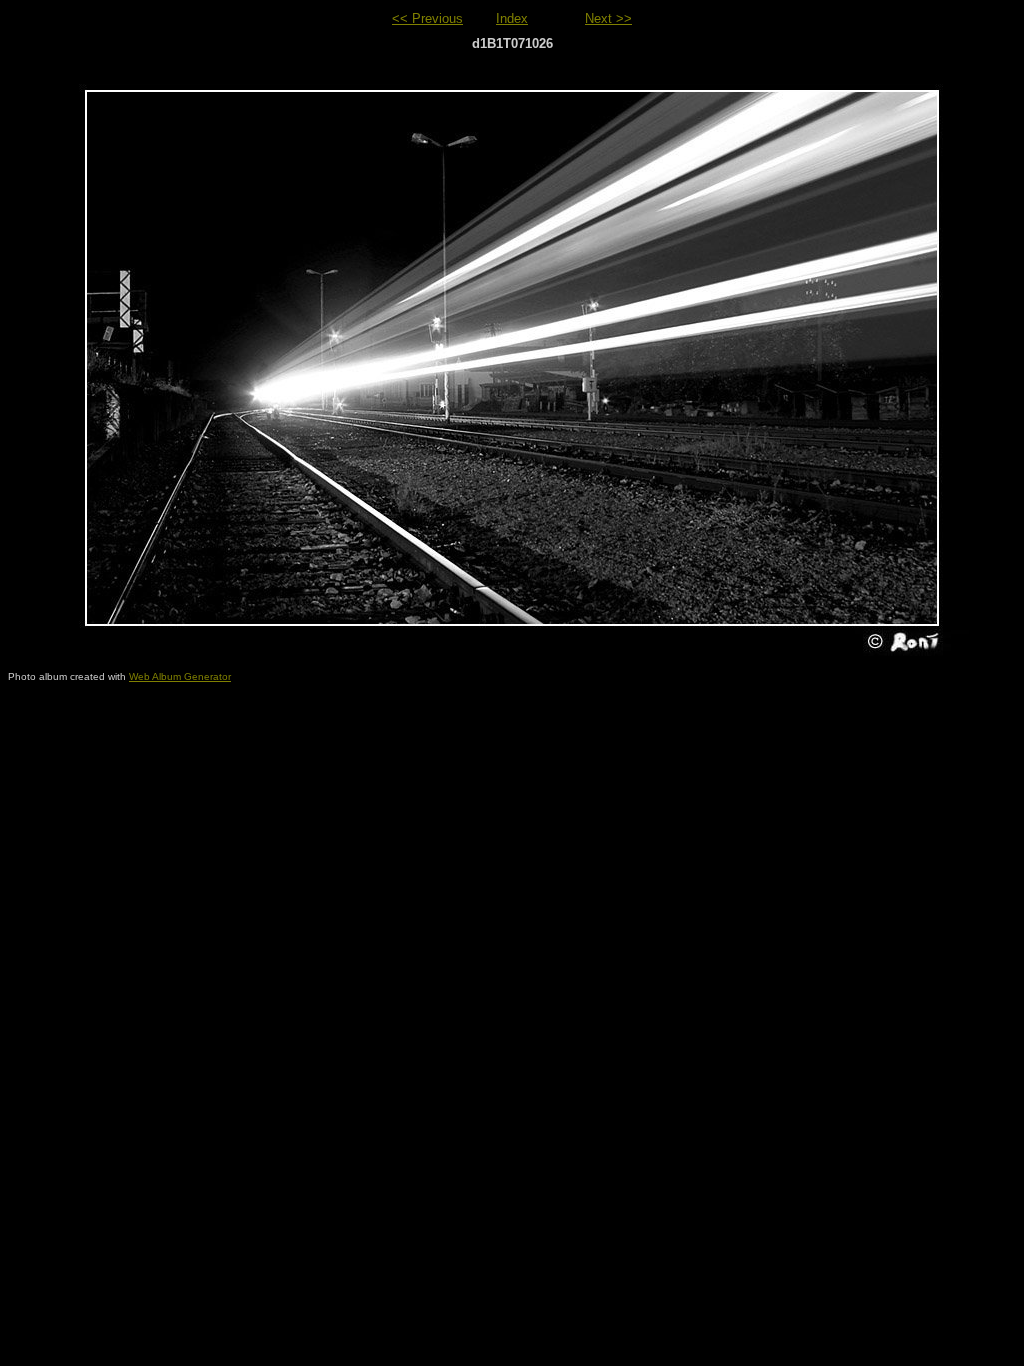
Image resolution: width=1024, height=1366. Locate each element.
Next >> (608, 18)
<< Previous (427, 18)
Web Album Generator (180, 676)
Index (512, 18)
